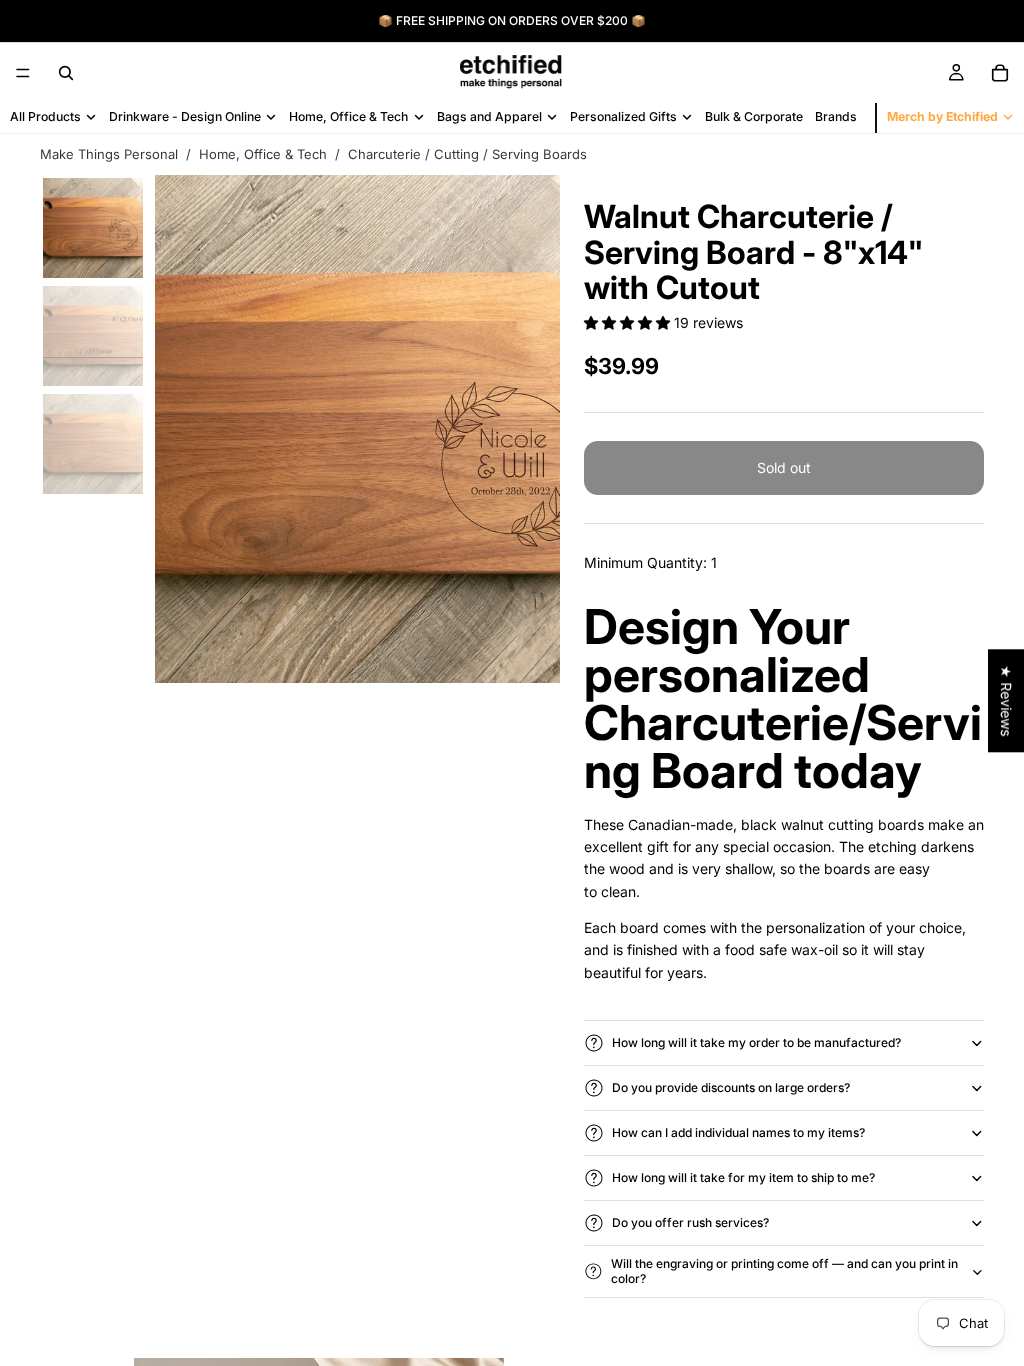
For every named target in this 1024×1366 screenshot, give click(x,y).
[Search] (66, 73)
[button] (629, 322)
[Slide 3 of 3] (93, 444)
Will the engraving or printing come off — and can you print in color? (784, 1270)
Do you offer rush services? (690, 1222)
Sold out (784, 467)
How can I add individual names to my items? (738, 1132)
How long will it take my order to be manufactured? (756, 1042)
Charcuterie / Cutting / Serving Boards (467, 154)
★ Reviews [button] (1006, 700)
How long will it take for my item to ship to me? (743, 1177)
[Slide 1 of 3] (93, 228)
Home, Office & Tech (263, 154)
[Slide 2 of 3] (93, 336)
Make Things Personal (109, 154)
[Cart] (1000, 73)
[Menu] (23, 73)
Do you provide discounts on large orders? (731, 1087)
